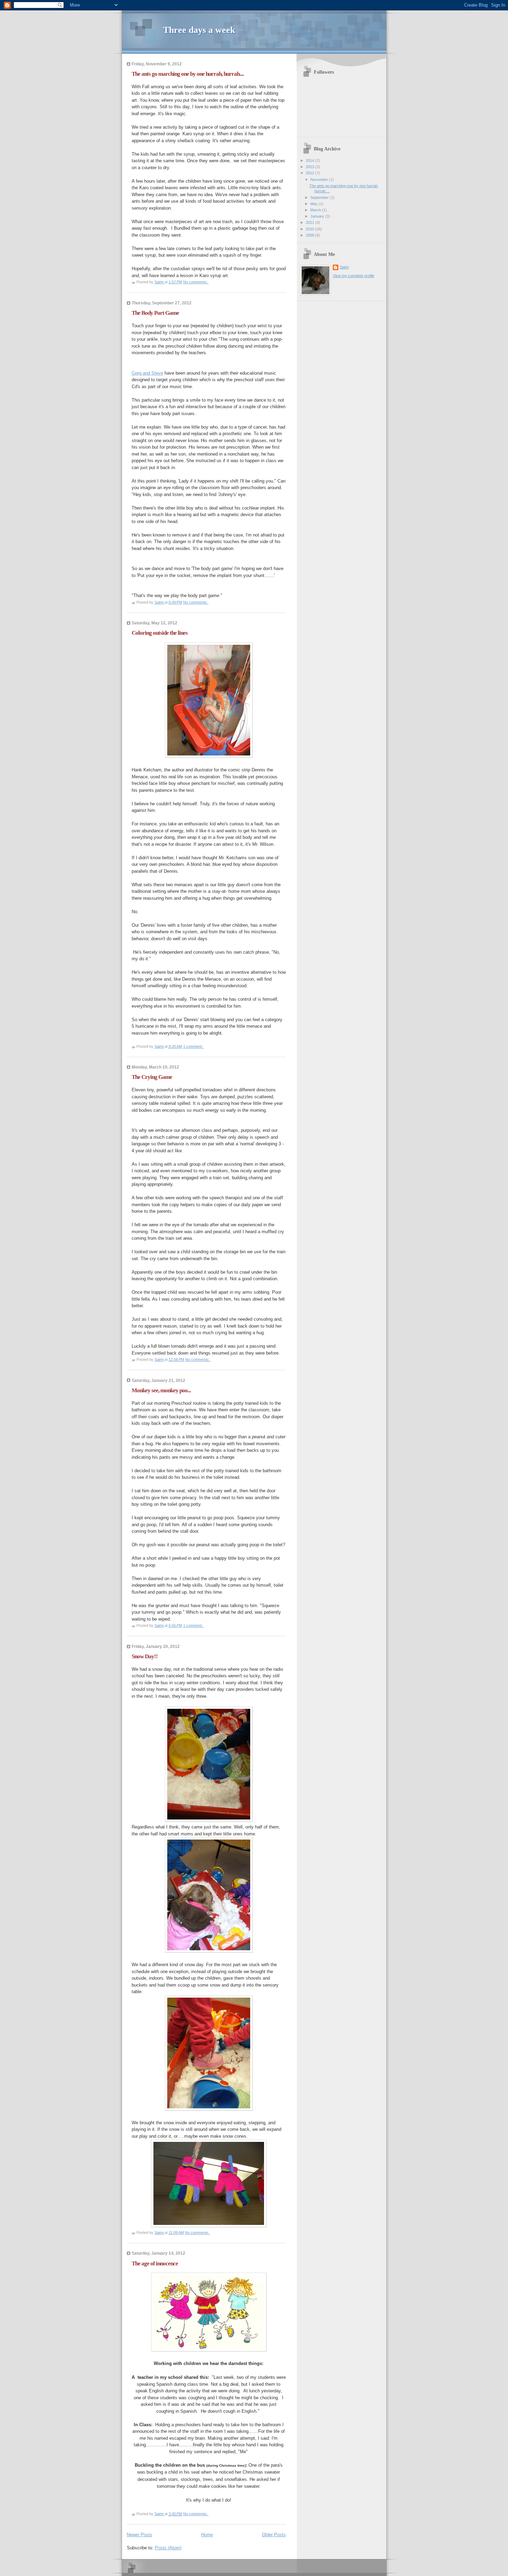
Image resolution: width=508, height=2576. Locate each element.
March (316, 210)
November (320, 180)
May (314, 204)
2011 (311, 222)
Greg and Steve (147, 373)
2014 (311, 161)
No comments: (196, 282)
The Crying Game (152, 1077)
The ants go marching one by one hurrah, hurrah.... (188, 74)
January (318, 216)
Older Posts (274, 2535)
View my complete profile (354, 276)
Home (207, 2535)
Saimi (344, 267)
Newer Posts (140, 2535)
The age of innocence (155, 2263)
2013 (311, 167)
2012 (311, 173)
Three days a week (199, 30)
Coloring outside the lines (160, 633)
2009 (311, 235)
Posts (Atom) (168, 2548)
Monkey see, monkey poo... (161, 1390)
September (320, 198)
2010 (311, 229)
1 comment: (194, 1046)
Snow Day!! (145, 1656)
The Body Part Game (155, 313)
